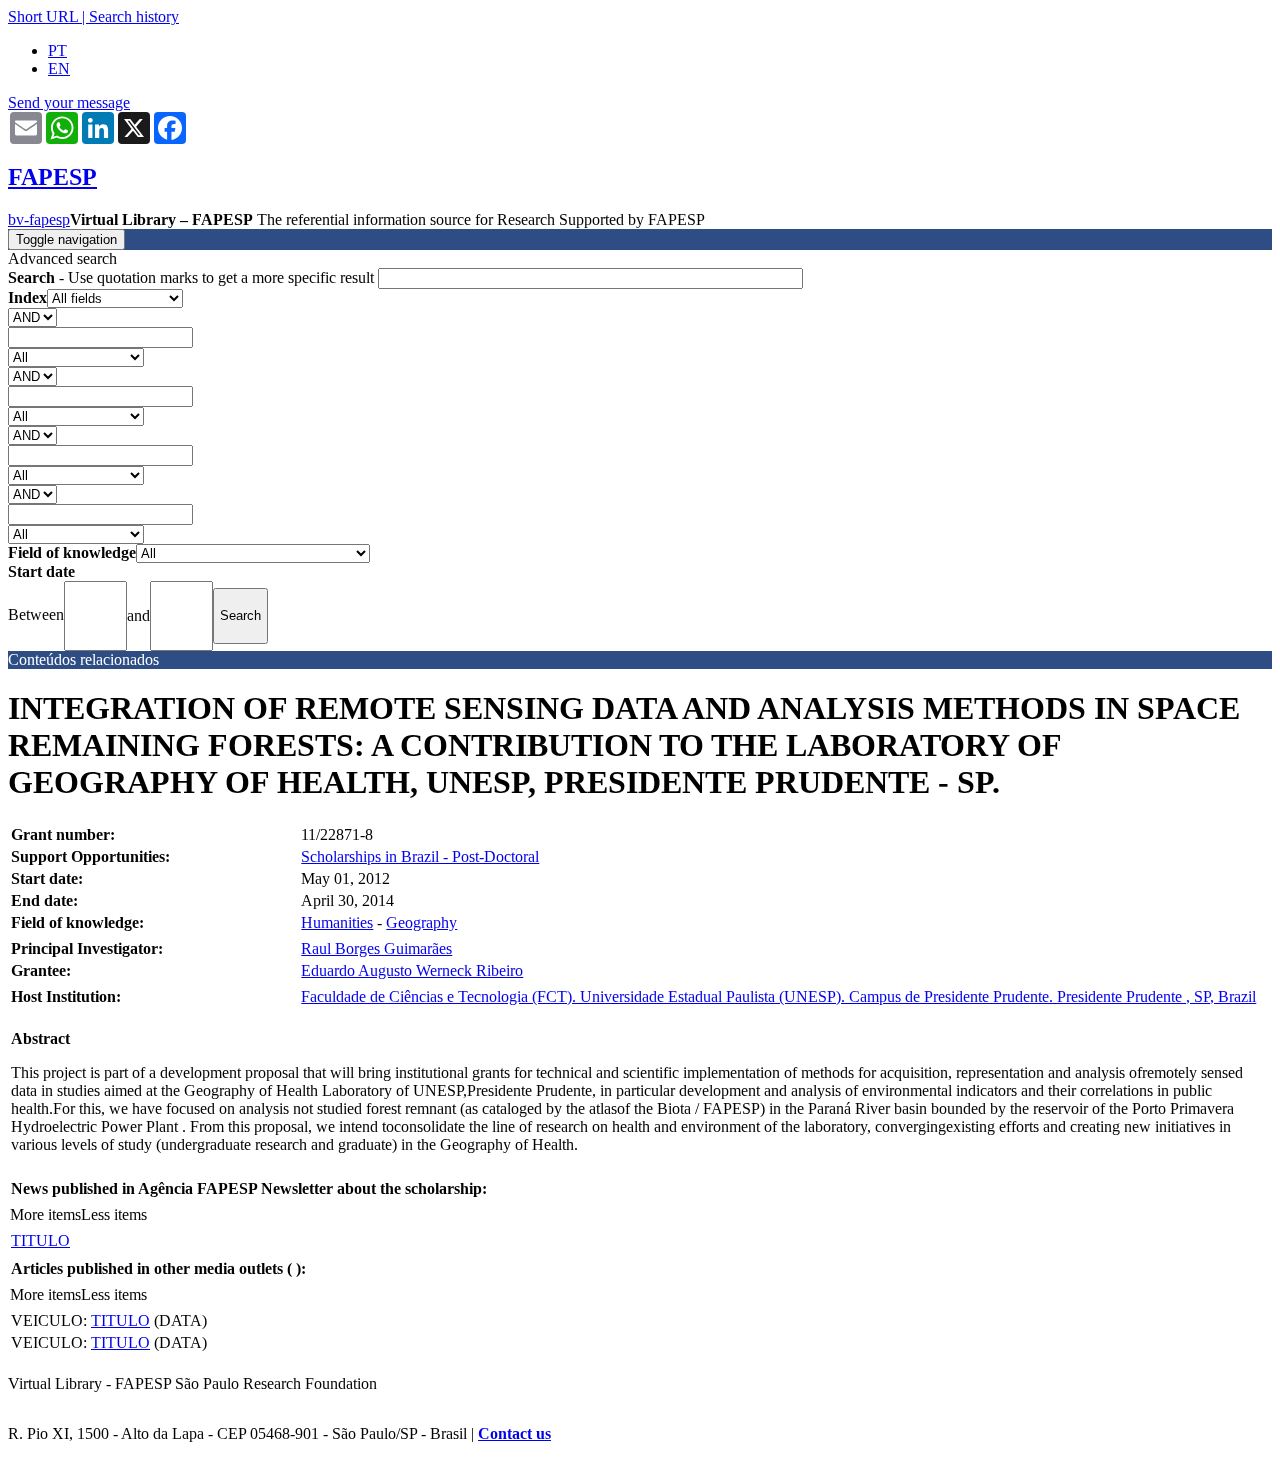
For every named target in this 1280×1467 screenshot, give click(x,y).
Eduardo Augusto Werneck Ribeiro (412, 970)
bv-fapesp (39, 219)
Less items (114, 1214)
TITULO (40, 1240)
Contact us (514, 1433)
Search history (134, 16)
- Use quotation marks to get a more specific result (193, 277)
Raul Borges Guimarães (376, 948)
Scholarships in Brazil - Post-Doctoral (420, 856)
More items (45, 1214)
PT (57, 50)
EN (59, 68)
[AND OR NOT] (32, 316)
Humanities (337, 922)
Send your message (69, 102)
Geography (421, 922)
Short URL (43, 16)
